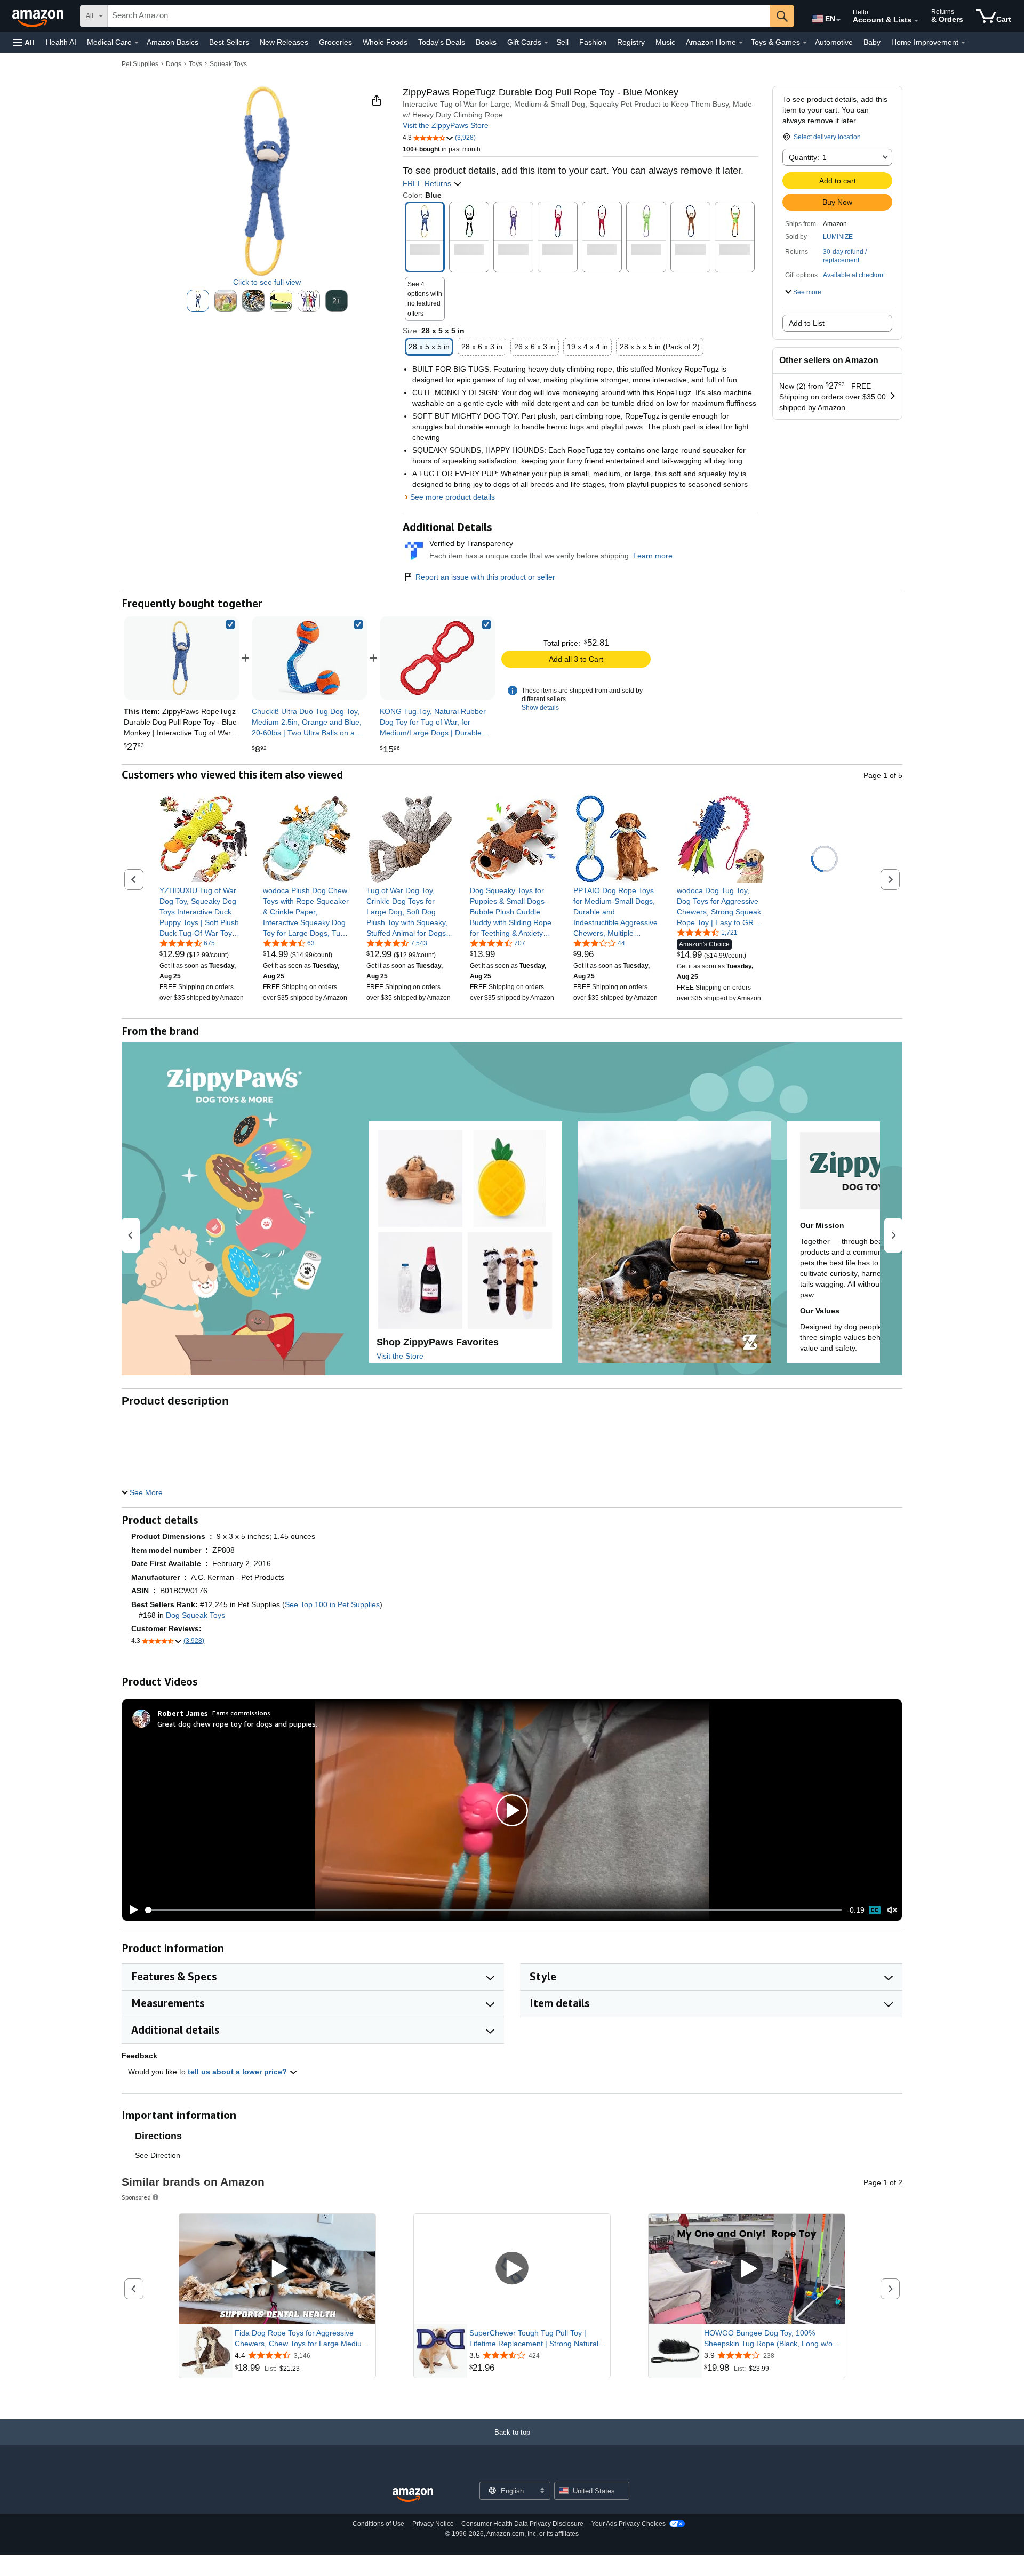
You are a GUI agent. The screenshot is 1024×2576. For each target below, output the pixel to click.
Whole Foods (385, 42)
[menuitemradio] (875, 1910)
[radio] (198, 301)
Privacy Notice (433, 2524)
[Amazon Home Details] (741, 43)
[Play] (131, 1910)
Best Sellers (229, 42)
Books (486, 42)
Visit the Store (400, 1356)
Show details (540, 708)
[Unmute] (892, 1910)
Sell (562, 42)
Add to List (807, 323)
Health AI (61, 42)
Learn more (653, 556)
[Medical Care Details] (137, 43)
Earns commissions (241, 1713)
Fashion (593, 42)
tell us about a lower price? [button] (238, 2072)
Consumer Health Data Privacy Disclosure (522, 2524)
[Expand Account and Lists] (916, 21)
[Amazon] (39, 16)
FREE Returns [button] (428, 183)
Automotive (834, 42)
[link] (309, 658)
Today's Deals (442, 42)
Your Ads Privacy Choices (629, 2524)
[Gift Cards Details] (546, 43)
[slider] (493, 1910)
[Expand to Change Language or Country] (838, 20)
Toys (195, 64)
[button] (23, 42)
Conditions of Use (378, 2524)
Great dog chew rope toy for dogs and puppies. (237, 1724)
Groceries (335, 42)
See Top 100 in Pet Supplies (332, 1604)
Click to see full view (267, 282)
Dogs (174, 64)
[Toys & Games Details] (805, 43)
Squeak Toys (228, 64)
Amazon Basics (173, 42)
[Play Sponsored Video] (277, 2269)
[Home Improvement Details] (963, 43)
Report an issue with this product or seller (485, 577)
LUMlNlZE (838, 237)
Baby (872, 42)
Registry (631, 42)
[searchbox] (439, 16)
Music (665, 42)
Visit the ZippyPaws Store (446, 125)
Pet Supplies (140, 64)
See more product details (453, 497)
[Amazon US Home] (413, 2495)
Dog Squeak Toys (195, 1615)
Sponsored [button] (136, 2197)
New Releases (284, 42)
